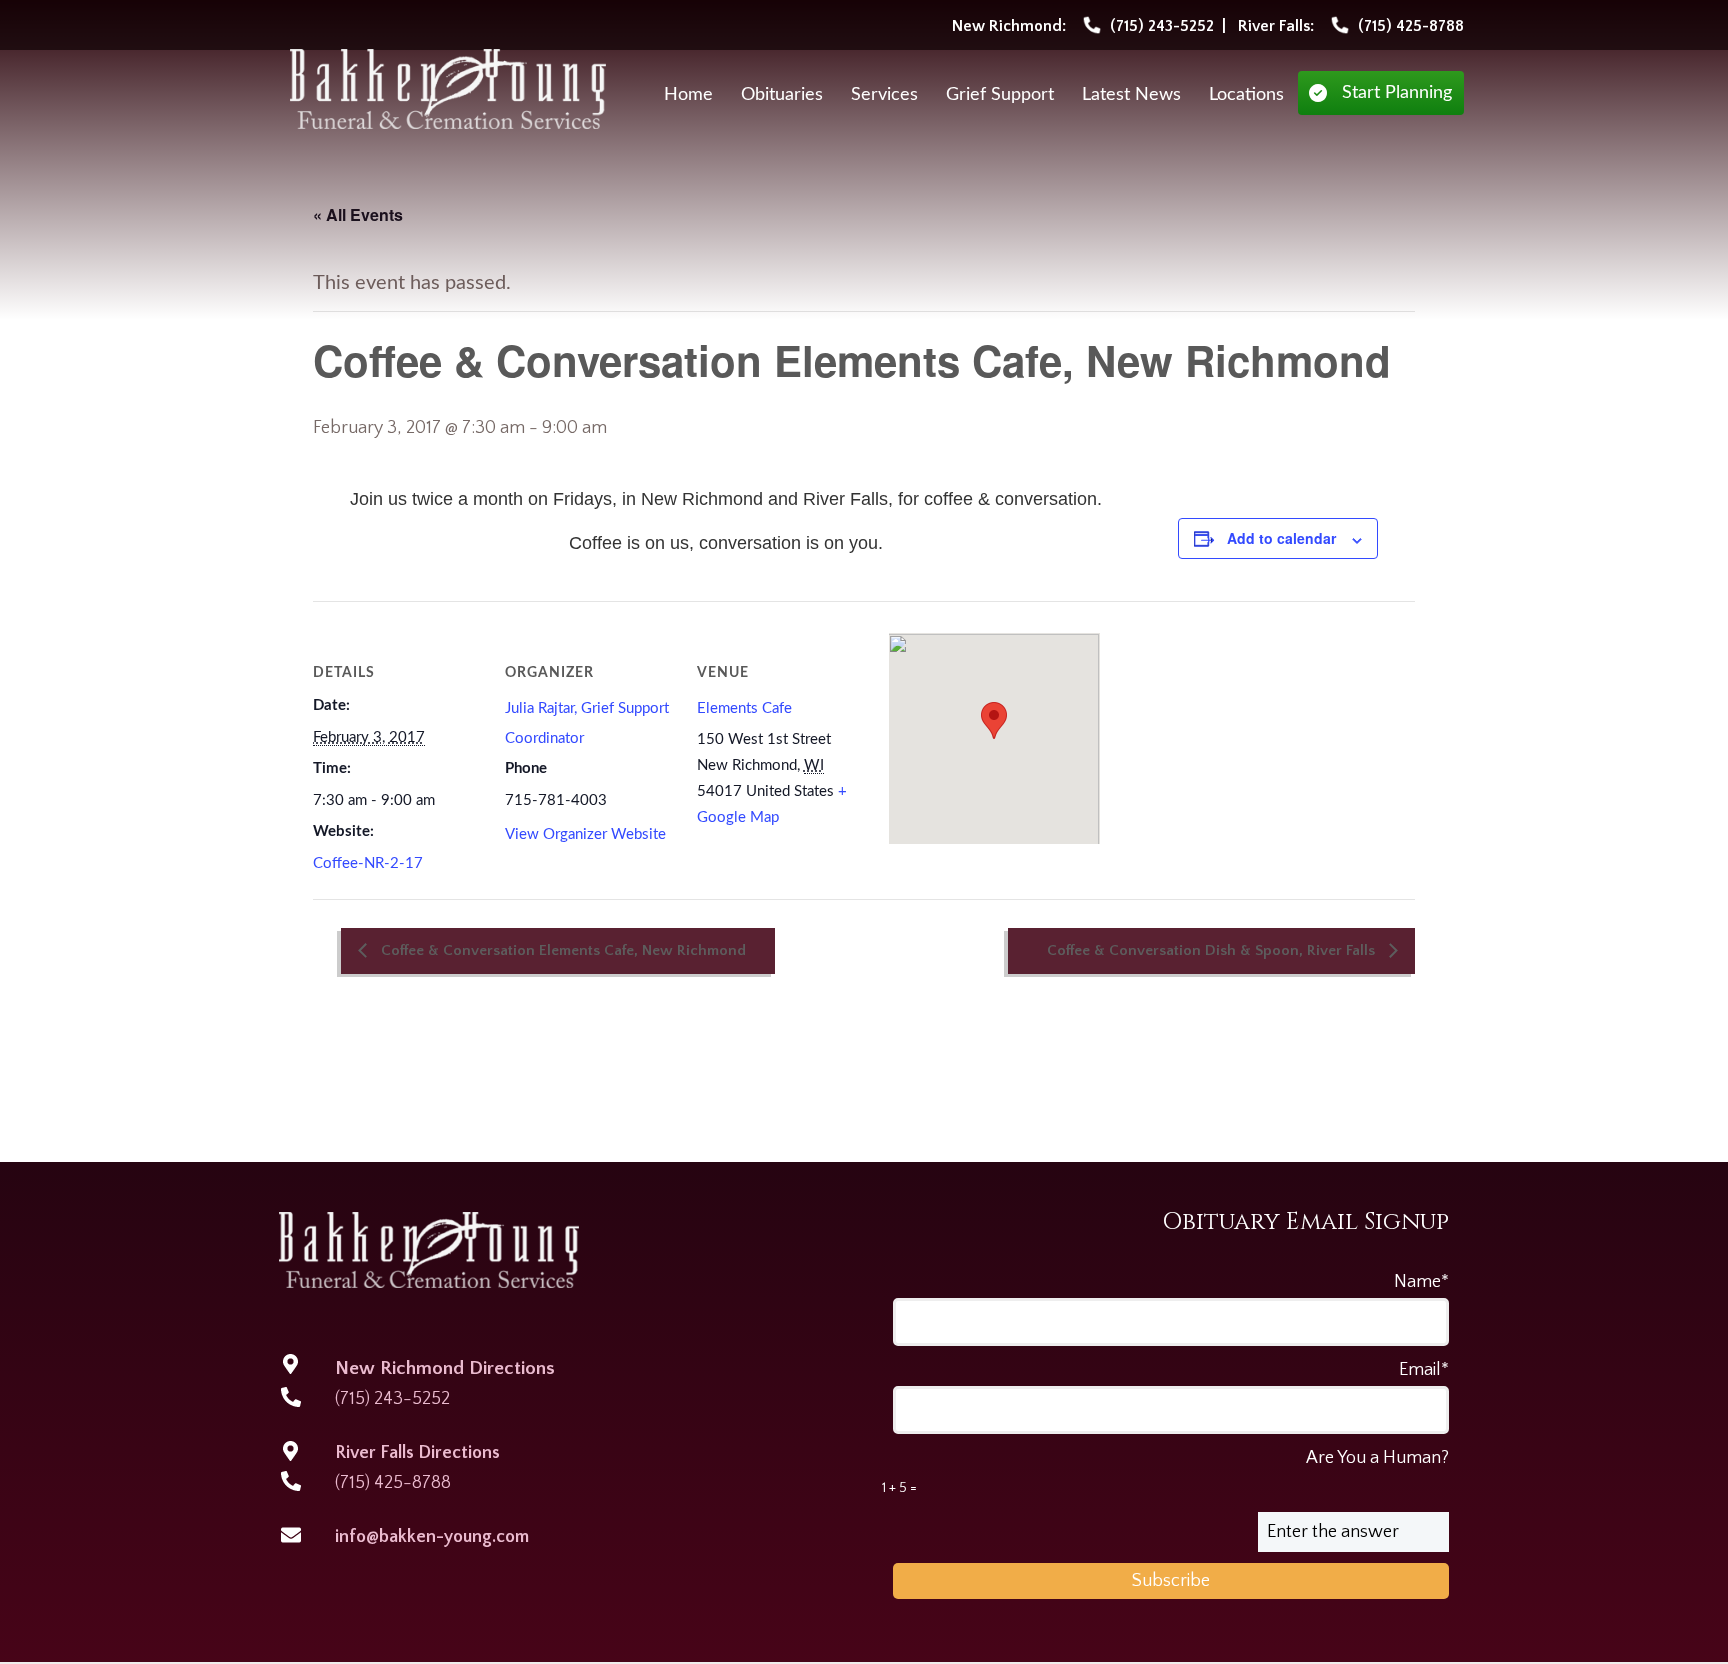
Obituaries (782, 95)
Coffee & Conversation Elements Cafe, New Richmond (561, 950)
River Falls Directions (417, 1453)
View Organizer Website (585, 834)
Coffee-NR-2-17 (368, 863)
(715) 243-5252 (392, 1399)
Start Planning (1397, 93)
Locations (1246, 95)
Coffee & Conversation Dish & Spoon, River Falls (1213, 950)
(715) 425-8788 (393, 1483)
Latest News (1131, 95)
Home (688, 95)
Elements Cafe (744, 708)
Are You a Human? (1165, 1472)
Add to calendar (1281, 538)
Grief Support (1000, 95)
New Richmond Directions (445, 1368)
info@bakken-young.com (432, 1537)
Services (884, 95)
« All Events (358, 214)
